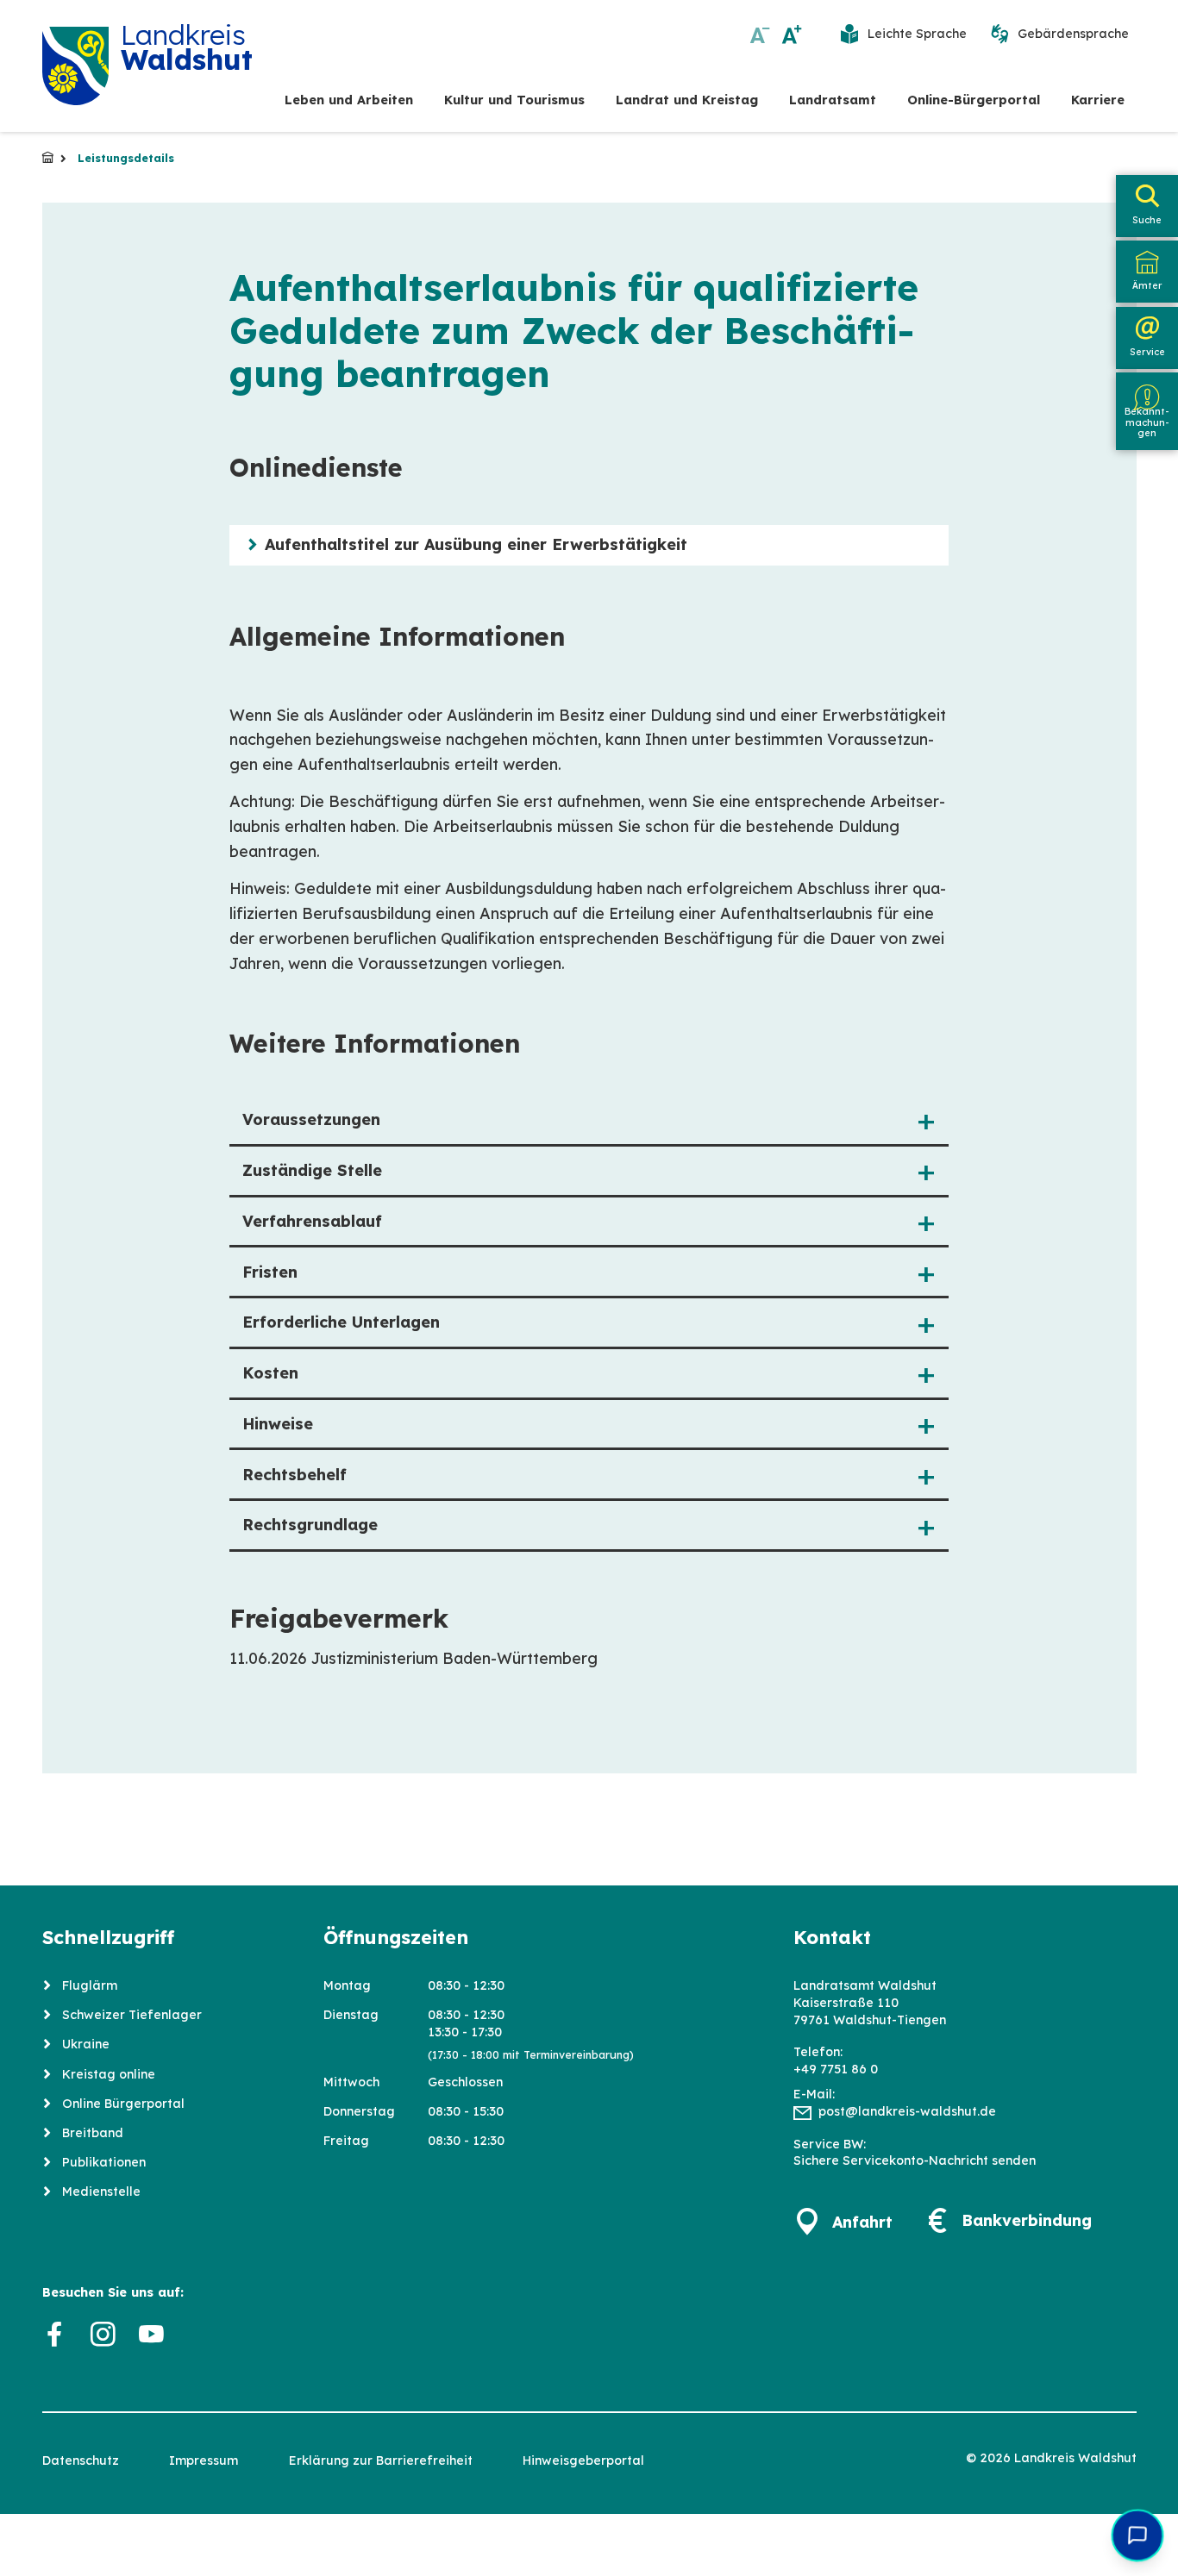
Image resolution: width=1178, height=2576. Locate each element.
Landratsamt (833, 100)
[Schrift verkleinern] (760, 34)
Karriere (1098, 100)
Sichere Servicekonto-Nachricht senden (915, 2160)
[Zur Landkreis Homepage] (76, 66)
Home (48, 158)
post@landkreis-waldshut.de (907, 2111)
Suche (1147, 220)
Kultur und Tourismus (514, 100)
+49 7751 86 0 (836, 2069)
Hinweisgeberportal (583, 2460)
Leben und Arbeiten (349, 100)
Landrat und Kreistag (687, 100)
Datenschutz (81, 2460)
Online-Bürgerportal (974, 100)
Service (1147, 352)
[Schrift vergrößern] (792, 34)
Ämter (1147, 285)
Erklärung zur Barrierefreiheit (381, 2460)
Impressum (204, 2460)
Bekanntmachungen (1147, 422)
